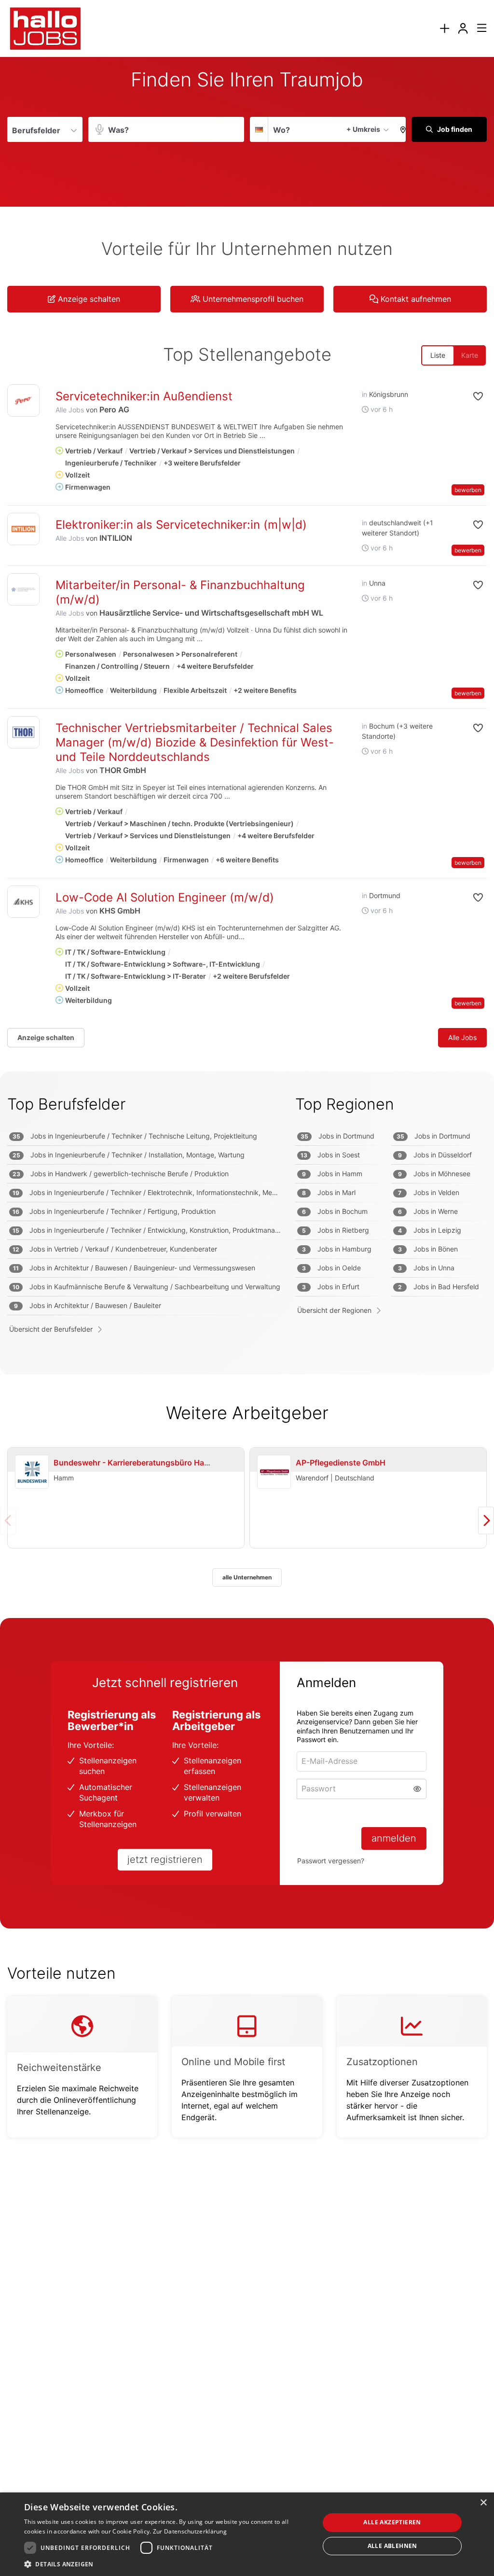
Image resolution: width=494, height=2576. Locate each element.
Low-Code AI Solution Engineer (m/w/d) (165, 897)
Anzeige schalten (46, 1037)
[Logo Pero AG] (23, 401)
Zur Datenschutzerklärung (190, 2531)
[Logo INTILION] (23, 529)
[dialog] (247, 2534)
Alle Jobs (70, 410)
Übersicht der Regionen (334, 1310)
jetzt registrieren (165, 1859)
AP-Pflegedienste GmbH (341, 1463)
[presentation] (444, 29)
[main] (247, 1117)
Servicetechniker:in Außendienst (144, 396)
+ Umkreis (363, 129)
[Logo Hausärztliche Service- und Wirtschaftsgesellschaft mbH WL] (23, 589)
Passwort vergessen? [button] (331, 1861)
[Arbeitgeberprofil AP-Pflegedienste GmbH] (274, 1472)
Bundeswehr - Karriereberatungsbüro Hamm (136, 1463)
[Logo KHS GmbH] (23, 902)
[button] (400, 129)
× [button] (483, 2503)
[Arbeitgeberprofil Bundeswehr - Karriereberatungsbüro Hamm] (32, 1472)
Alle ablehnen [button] (392, 2546)
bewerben (468, 490)
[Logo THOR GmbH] (23, 732)
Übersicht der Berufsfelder (51, 1329)
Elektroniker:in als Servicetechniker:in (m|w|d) (181, 525)
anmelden (394, 1838)
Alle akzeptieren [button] (392, 2522)
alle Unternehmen (247, 1577)
